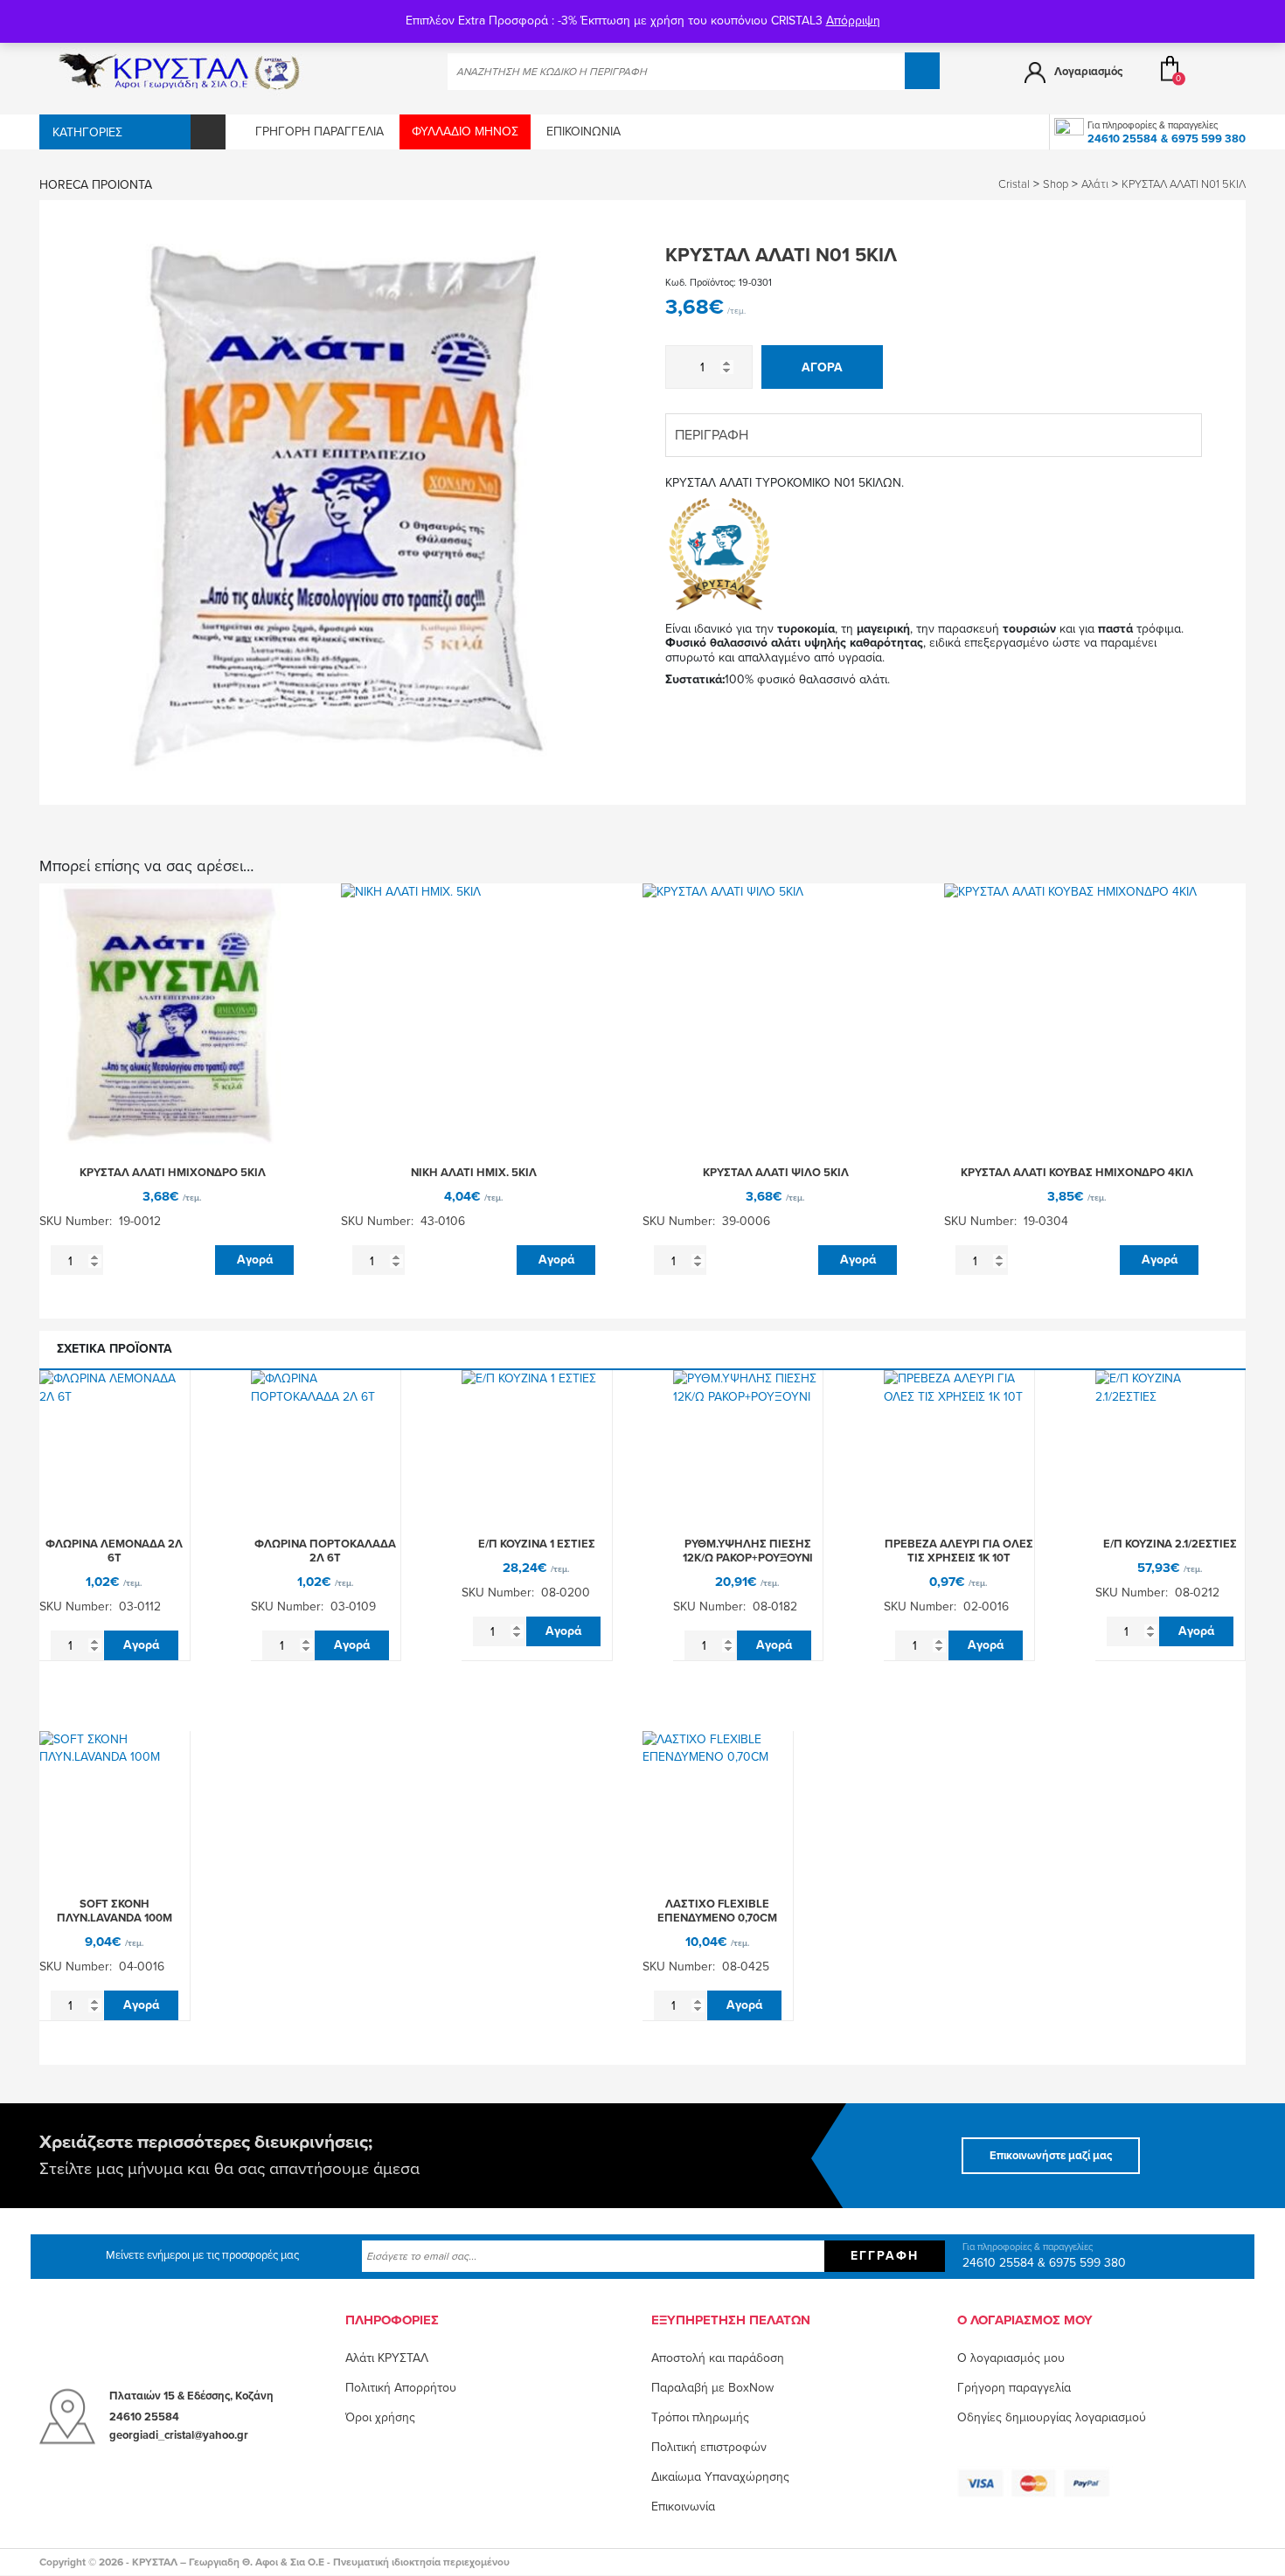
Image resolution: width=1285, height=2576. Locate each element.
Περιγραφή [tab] (712, 435)
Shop (1056, 184)
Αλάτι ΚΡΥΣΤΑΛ (387, 2358)
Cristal (1014, 184)
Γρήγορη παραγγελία (320, 132)
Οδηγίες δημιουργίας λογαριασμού (1052, 2417)
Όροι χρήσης (380, 2417)
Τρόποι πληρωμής (700, 2417)
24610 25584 (1122, 139)
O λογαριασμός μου (1011, 2358)
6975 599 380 (1209, 139)
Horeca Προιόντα (96, 185)
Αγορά (822, 367)
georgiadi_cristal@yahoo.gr (179, 2436)
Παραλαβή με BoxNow (712, 2388)
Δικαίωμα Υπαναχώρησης (720, 2477)
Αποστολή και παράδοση (718, 2358)
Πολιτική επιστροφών (709, 2447)
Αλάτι (1095, 184)
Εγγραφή (885, 2256)
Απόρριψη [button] (853, 21)
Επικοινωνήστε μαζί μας (1051, 2156)
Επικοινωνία (583, 132)
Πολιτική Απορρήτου (401, 2388)
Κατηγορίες (87, 132)
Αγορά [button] (255, 1260)
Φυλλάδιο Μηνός (465, 132)
